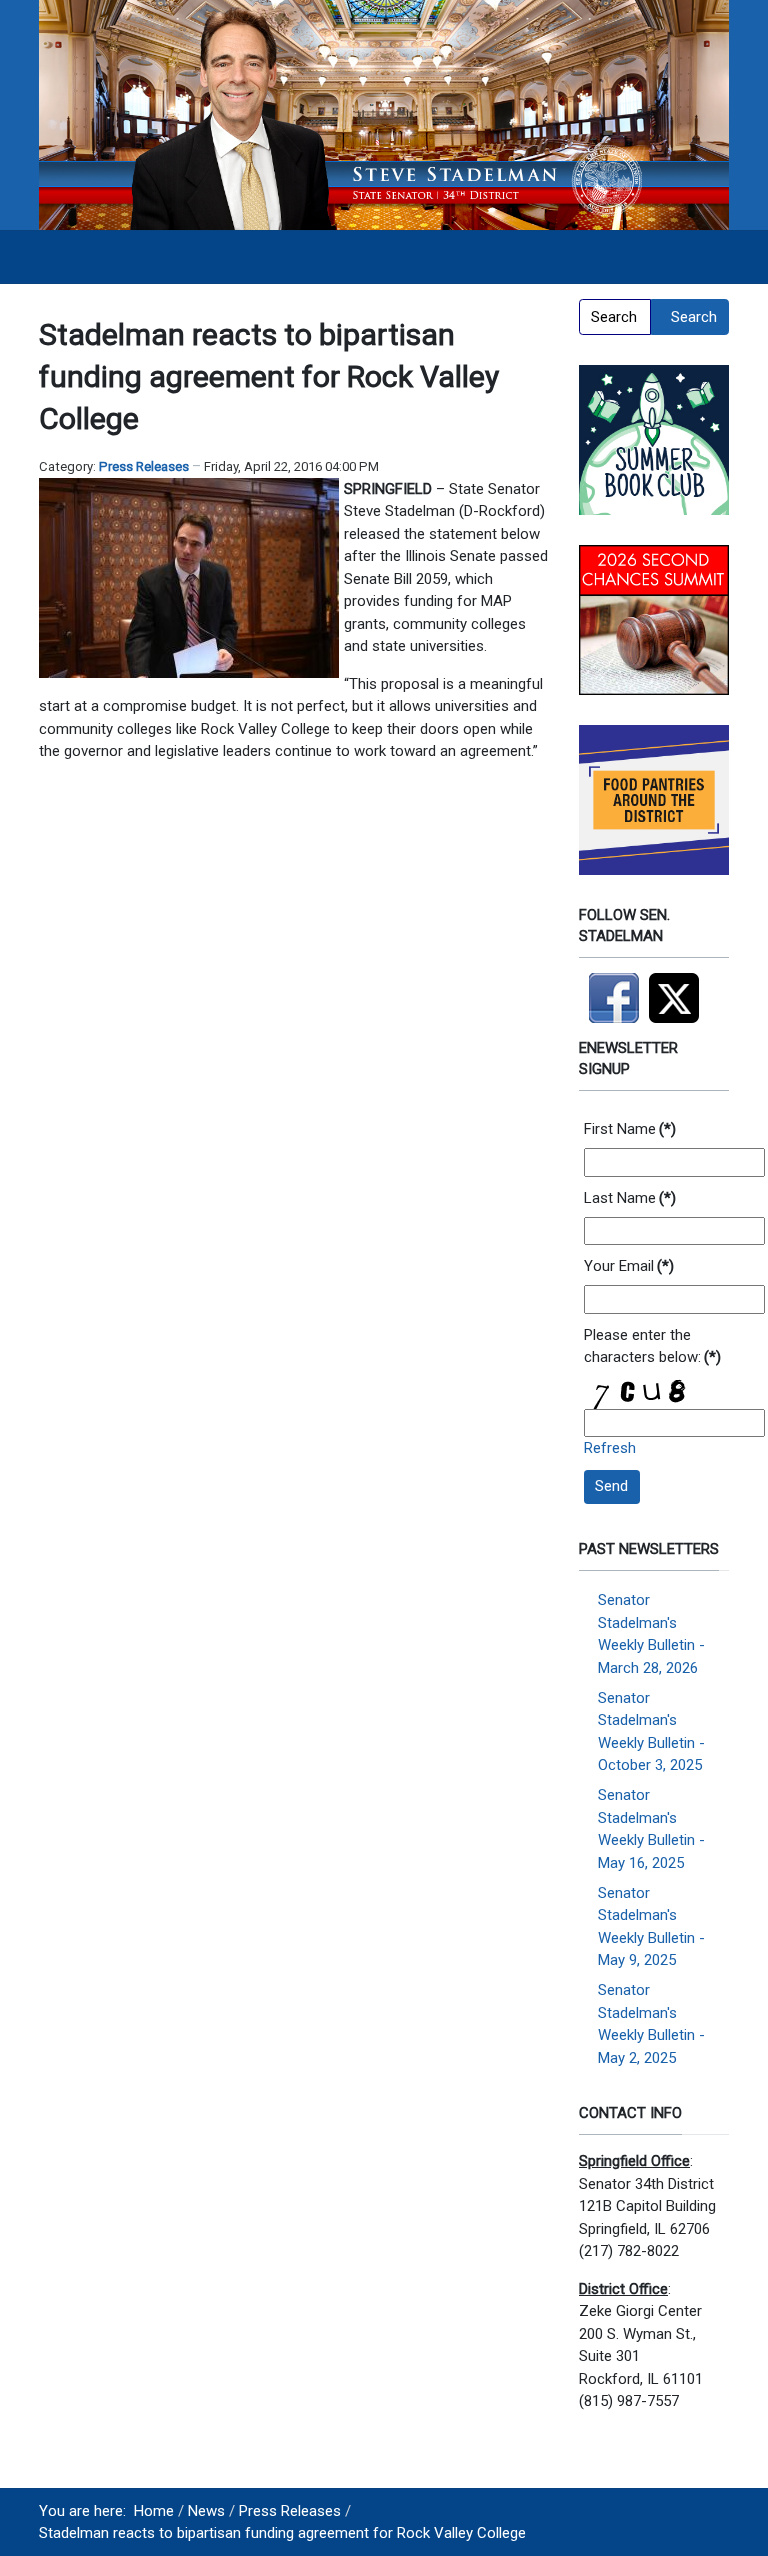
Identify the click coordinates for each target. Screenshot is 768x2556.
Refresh (610, 1448)
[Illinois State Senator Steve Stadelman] (384, 114)
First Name (630, 1129)
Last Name (630, 1198)
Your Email (629, 1266)
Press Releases (144, 466)
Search (694, 317)
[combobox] (615, 317)
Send (611, 1486)
